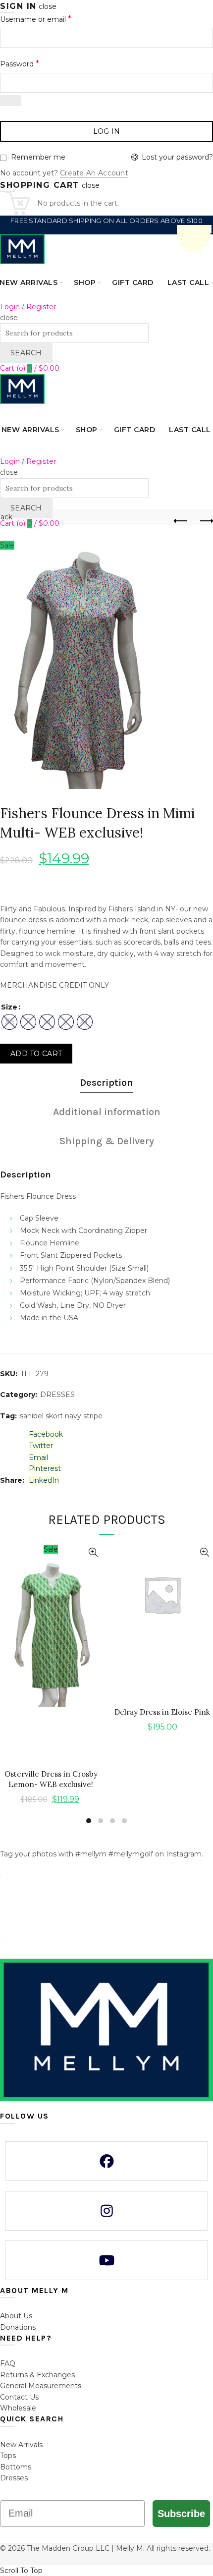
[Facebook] (106, 2161)
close (48, 6)
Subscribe (181, 2514)
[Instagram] (106, 2211)
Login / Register (28, 307)
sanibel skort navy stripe (61, 1416)
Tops (8, 2456)
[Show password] (10, 101)
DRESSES (57, 1395)
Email (194, 248)
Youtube (194, 242)
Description (106, 1083)
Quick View (93, 1552)
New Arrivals (21, 2445)
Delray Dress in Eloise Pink (162, 1712)
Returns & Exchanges (37, 2375)
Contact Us (19, 2397)
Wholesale (18, 2408)
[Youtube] (106, 2260)
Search (26, 353)
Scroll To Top (21, 2571)
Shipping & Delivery (107, 1141)
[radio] (9, 1022)
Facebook (194, 229)
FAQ (8, 2363)
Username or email (36, 19)
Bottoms (16, 2467)
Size (9, 1007)
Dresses (14, 2478)
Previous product (181, 521)
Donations (18, 2327)
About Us (16, 2316)
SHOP (85, 282)
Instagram (194, 235)
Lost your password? (177, 157)
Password (20, 64)
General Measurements (41, 2386)
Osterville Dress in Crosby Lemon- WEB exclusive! (51, 1779)
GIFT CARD (133, 282)
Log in (107, 131)
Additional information (107, 1112)
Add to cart (36, 1054)
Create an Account (94, 173)
